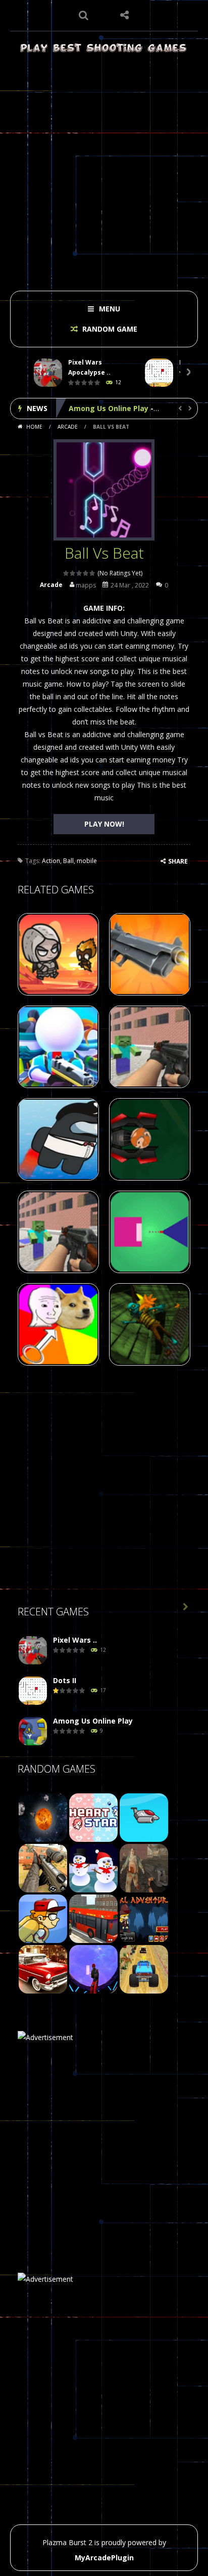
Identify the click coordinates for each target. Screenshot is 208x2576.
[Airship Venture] (144, 1817)
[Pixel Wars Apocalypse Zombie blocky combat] (33, 1651)
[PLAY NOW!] (48, 373)
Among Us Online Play (109, 408)
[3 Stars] (80, 573)
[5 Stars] (93, 573)
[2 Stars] (73, 573)
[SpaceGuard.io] (93, 1969)
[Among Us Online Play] (33, 1731)
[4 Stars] (86, 573)
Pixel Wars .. (75, 1640)
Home (34, 427)
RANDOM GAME (109, 329)
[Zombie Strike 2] (144, 1867)
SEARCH (84, 15)
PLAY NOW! (104, 824)
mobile (87, 861)
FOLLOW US (124, 15)
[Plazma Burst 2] (104, 47)
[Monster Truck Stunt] (144, 1969)
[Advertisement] (104, 169)
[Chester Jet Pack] (43, 1918)
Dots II (65, 1680)
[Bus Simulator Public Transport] (93, 1918)
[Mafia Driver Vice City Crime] (43, 1969)
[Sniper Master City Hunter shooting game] (43, 1867)
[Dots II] (33, 1691)
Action (51, 861)
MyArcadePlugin (104, 2558)
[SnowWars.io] (93, 1867)
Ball (68, 861)
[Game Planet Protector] (43, 1817)
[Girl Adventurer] (144, 1918)
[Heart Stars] (93, 1817)
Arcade (68, 427)
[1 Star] (66, 573)
